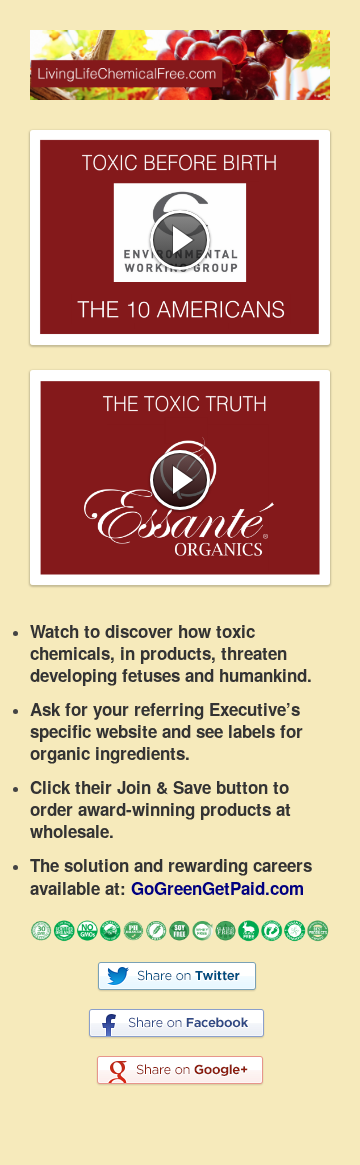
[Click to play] (180, 240)
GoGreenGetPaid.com (217, 888)
